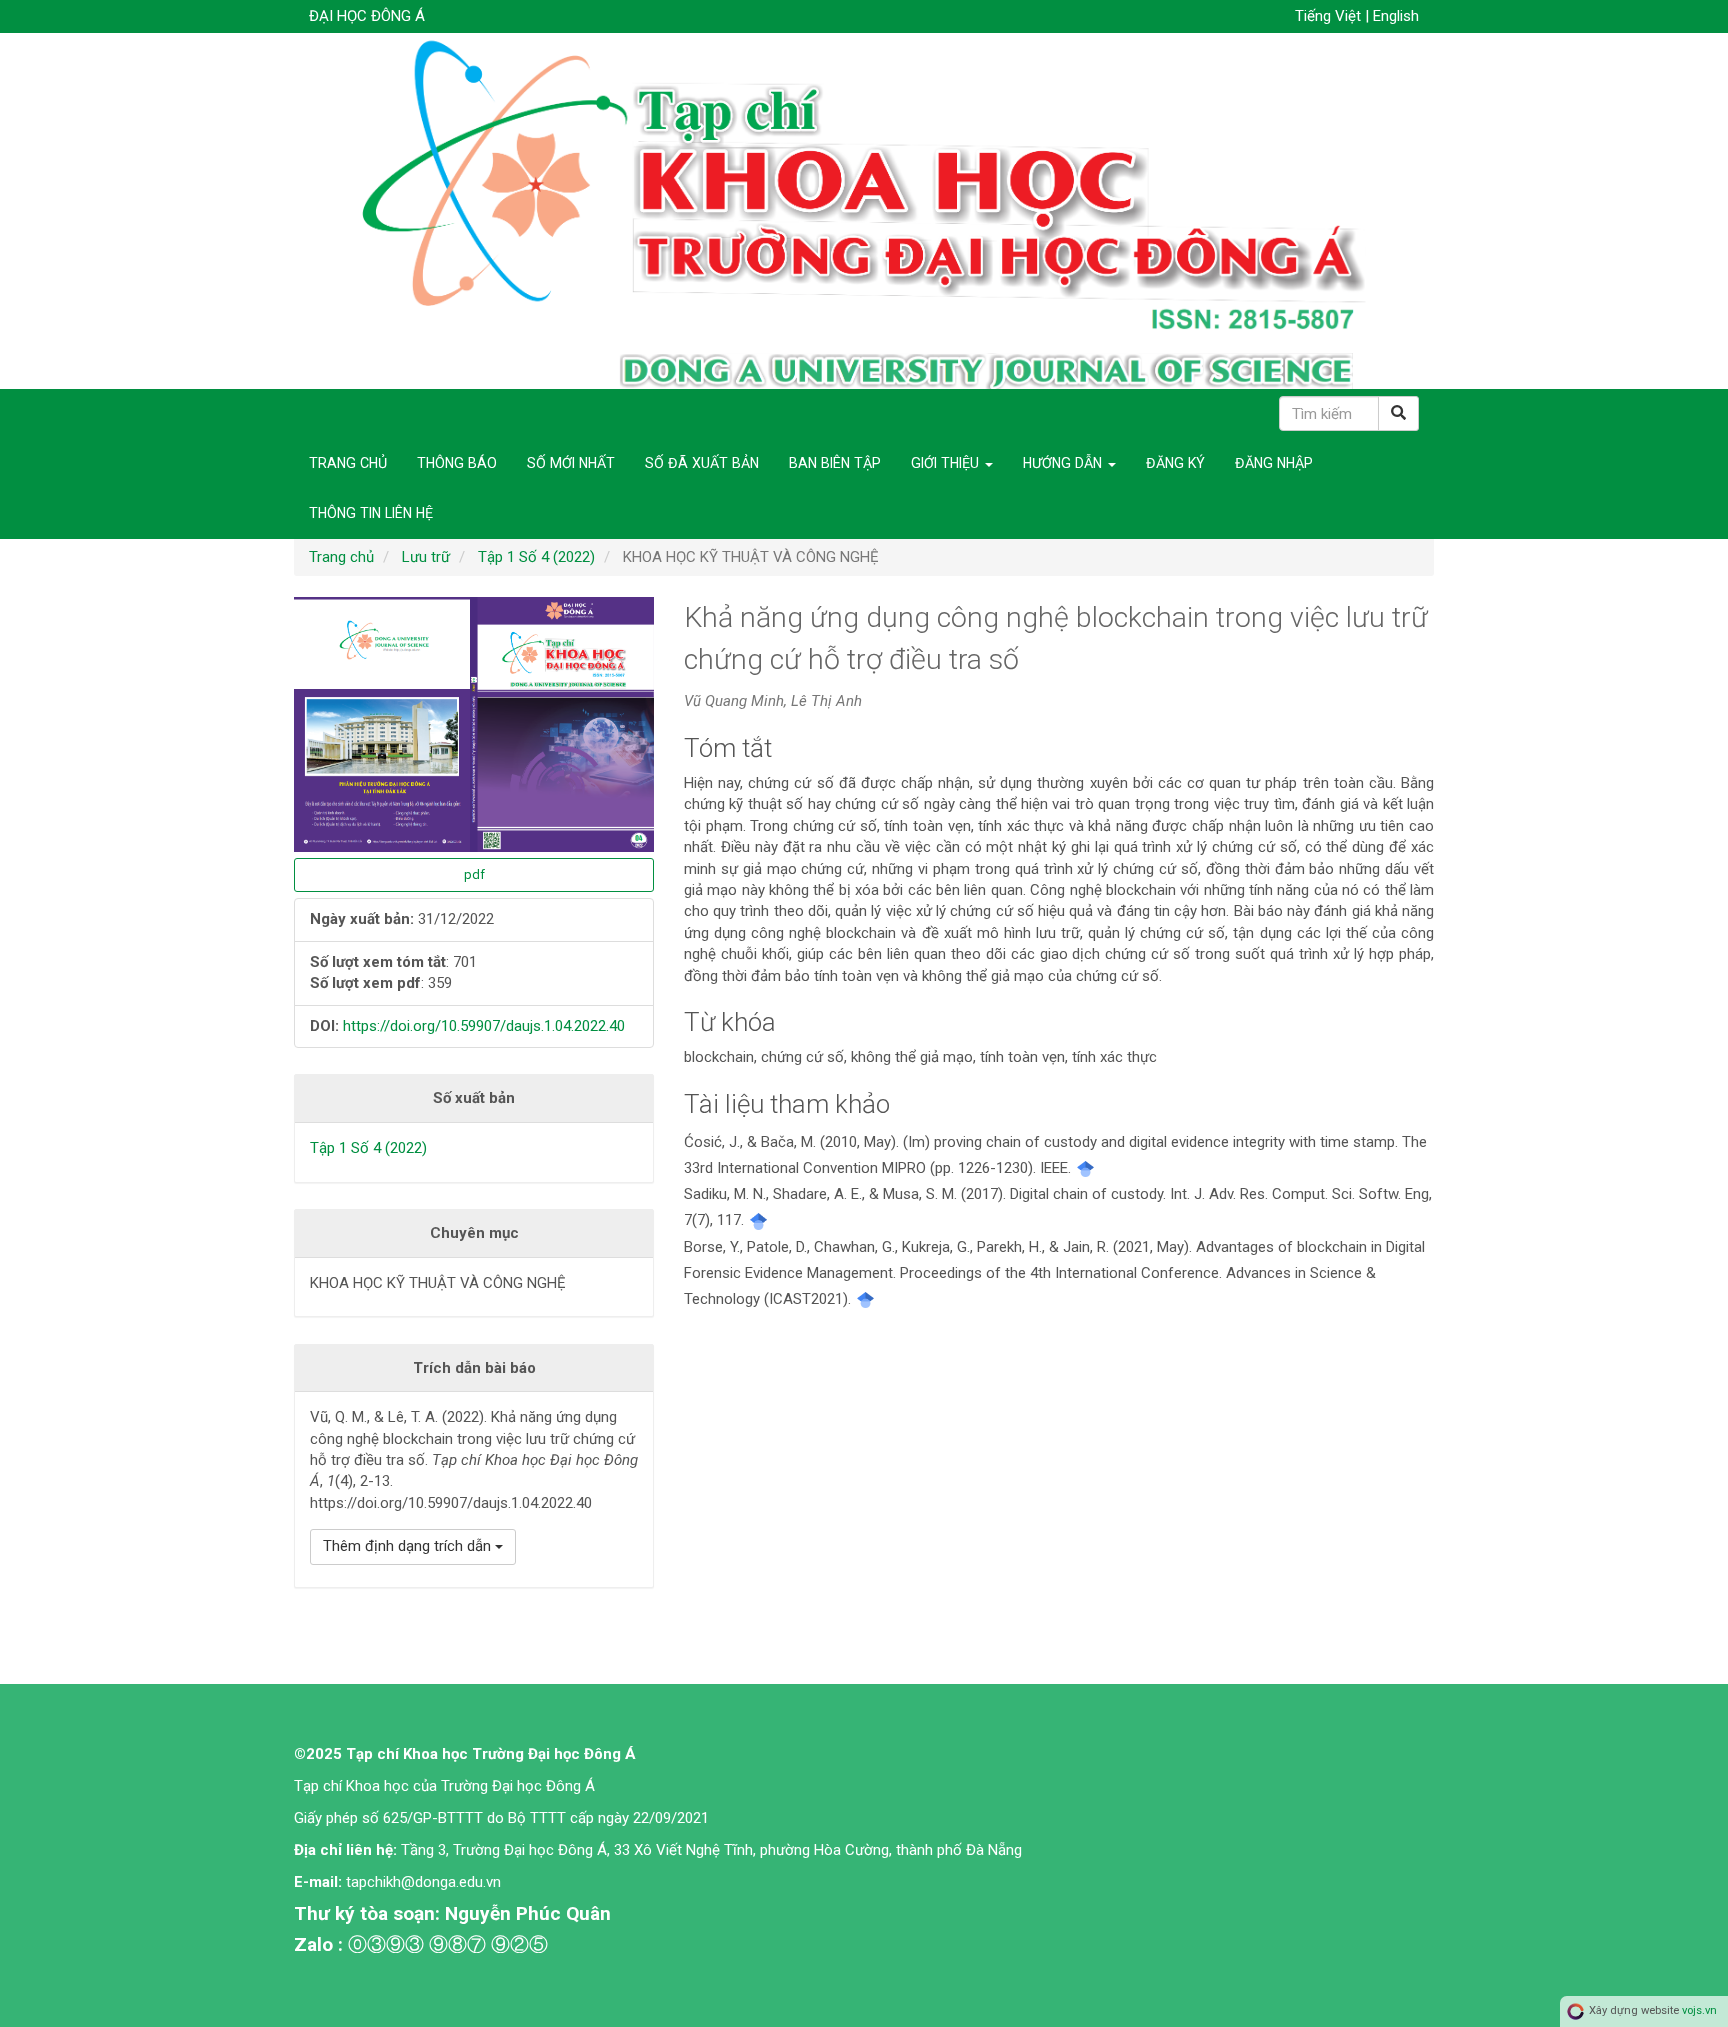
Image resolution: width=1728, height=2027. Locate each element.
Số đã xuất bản (702, 463)
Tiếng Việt (1330, 16)
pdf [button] (474, 874)
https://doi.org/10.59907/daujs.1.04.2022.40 (484, 1026)
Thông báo (457, 463)
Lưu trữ (426, 557)
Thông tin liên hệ (371, 513)
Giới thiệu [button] (947, 463)
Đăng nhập (1274, 463)
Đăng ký (1175, 463)
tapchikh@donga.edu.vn (425, 1882)
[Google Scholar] (1085, 1168)
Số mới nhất (571, 463)
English (1396, 16)
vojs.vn (1699, 2010)
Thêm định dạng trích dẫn (409, 1546)
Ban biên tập (835, 463)
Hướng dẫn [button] (1064, 463)
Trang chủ (348, 463)
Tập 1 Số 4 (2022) (536, 557)
